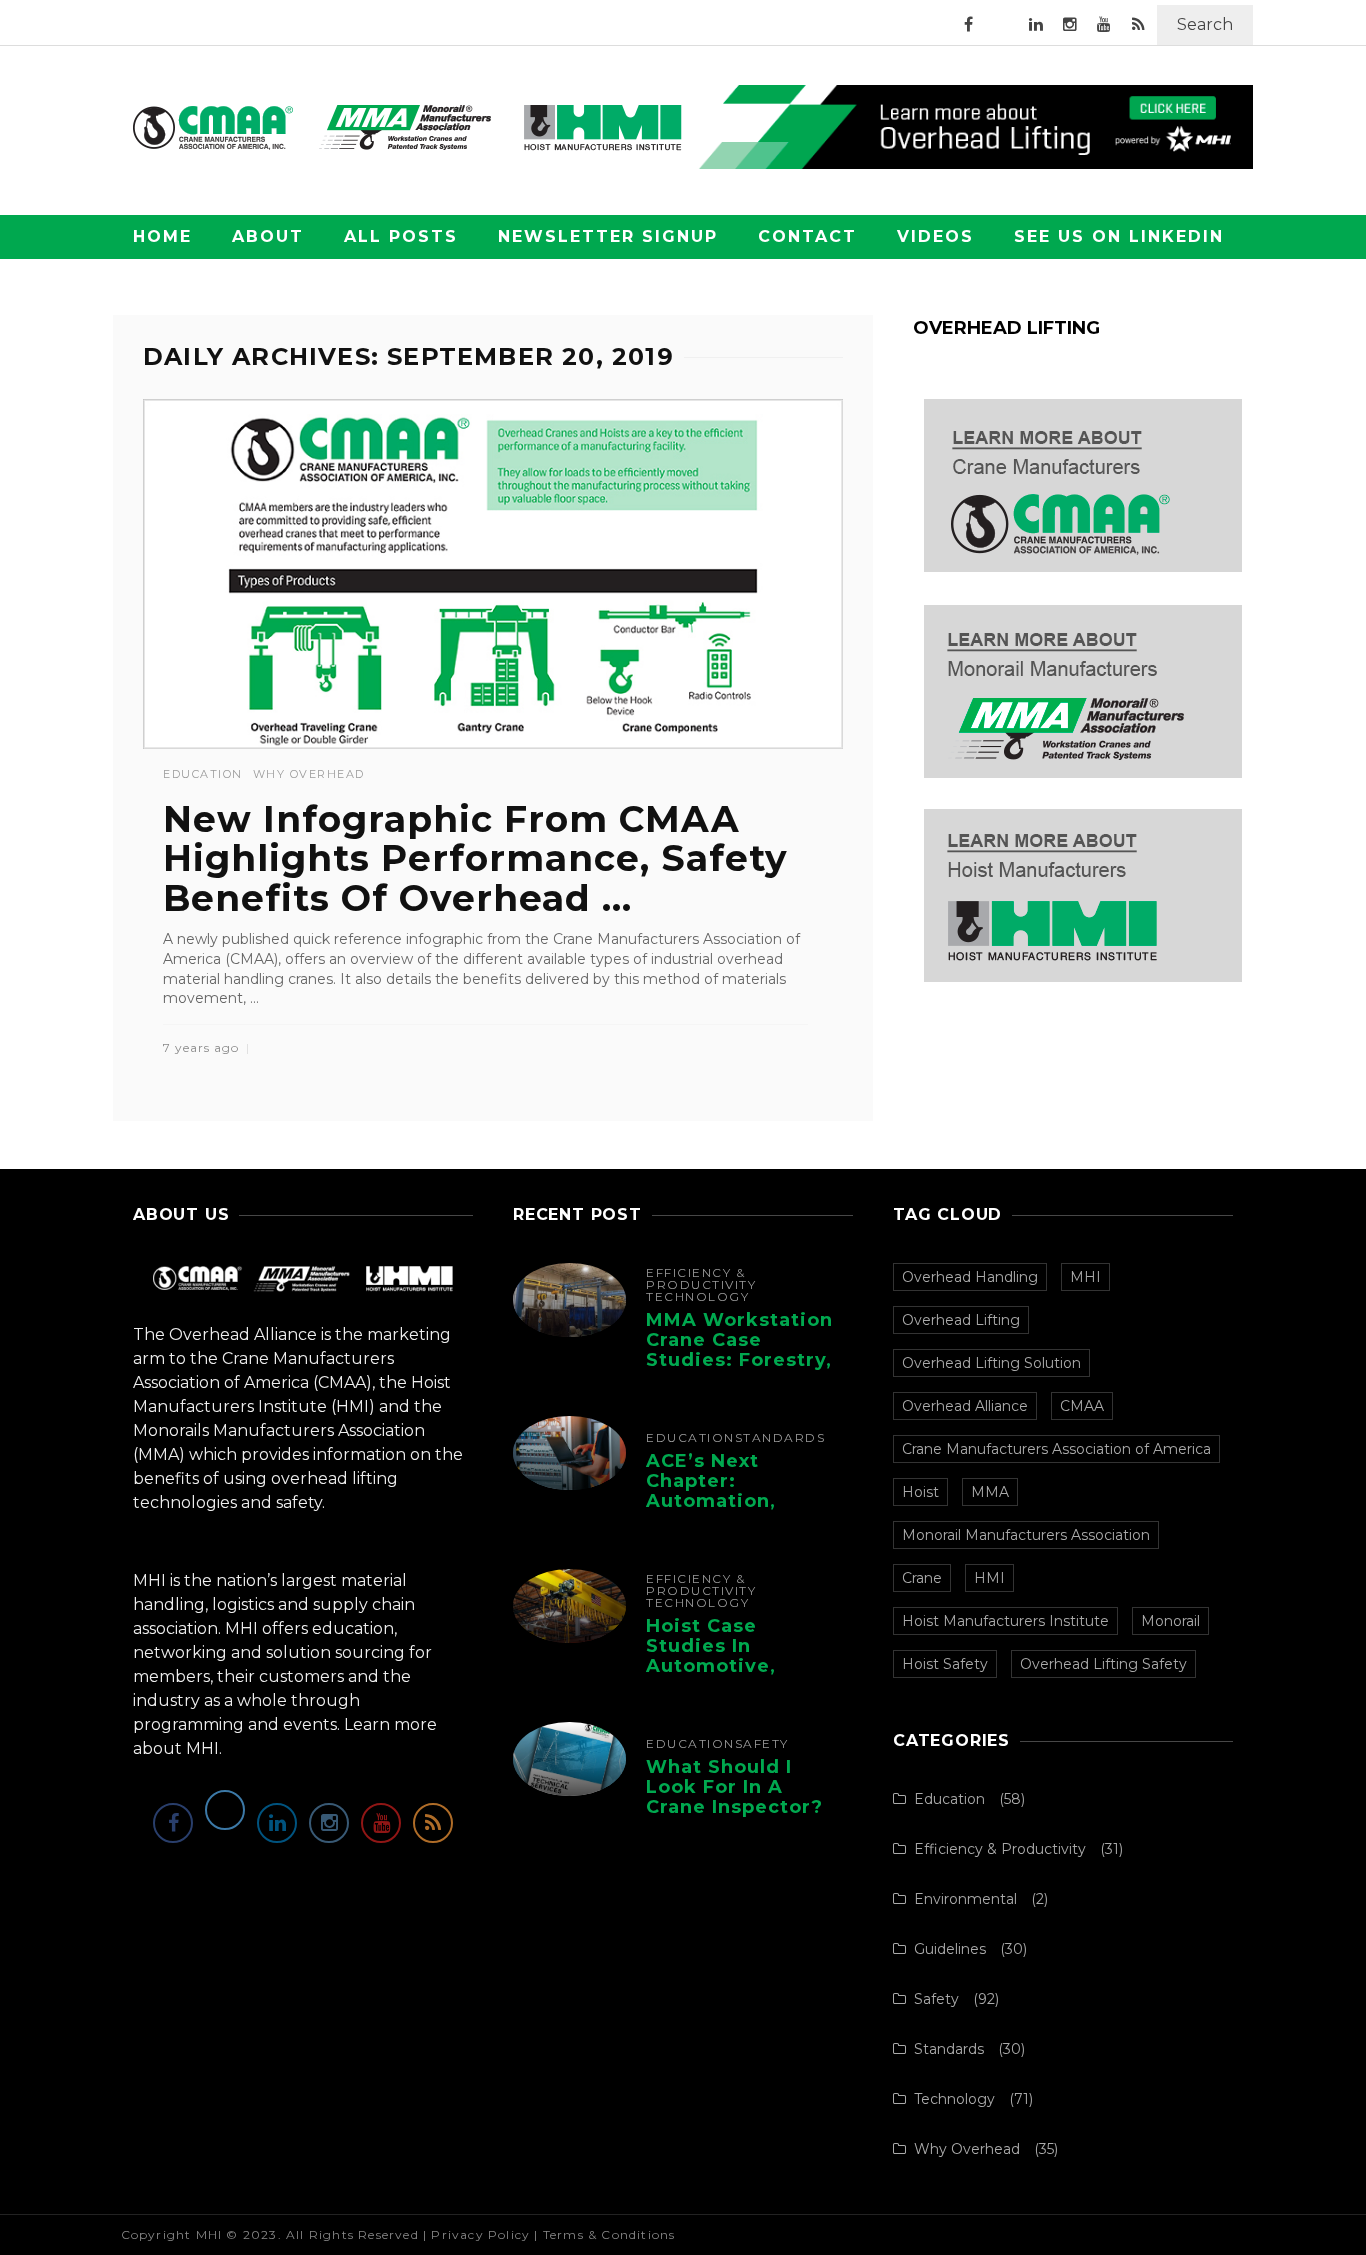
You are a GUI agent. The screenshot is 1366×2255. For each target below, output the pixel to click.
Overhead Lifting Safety (1103, 1664)
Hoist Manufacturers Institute (1005, 1621)
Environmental (965, 1899)
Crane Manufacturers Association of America (1056, 1449)
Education (203, 774)
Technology (697, 1297)
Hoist (920, 1492)
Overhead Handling (970, 1277)
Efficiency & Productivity (701, 1279)
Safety (762, 1744)
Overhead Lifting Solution (991, 1363)
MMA (990, 1492)
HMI (989, 1578)
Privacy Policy (480, 2234)
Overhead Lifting (961, 1320)
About (268, 236)
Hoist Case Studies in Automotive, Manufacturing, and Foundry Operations (726, 1675)
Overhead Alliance (965, 1406)
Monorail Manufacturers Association (1026, 1535)
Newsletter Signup (608, 236)
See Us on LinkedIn (1119, 236)
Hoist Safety (945, 1664)
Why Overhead (309, 774)
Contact (807, 236)
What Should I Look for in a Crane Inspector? (734, 1787)
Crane (922, 1578)
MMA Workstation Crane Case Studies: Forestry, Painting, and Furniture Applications (739, 1369)
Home (162, 236)
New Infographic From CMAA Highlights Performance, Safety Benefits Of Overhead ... (475, 858)
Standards (780, 1438)
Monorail (1170, 1621)
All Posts (401, 236)
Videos (935, 236)
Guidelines (950, 1949)
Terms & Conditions (609, 2234)
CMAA (1082, 1406)
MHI (1085, 1277)
